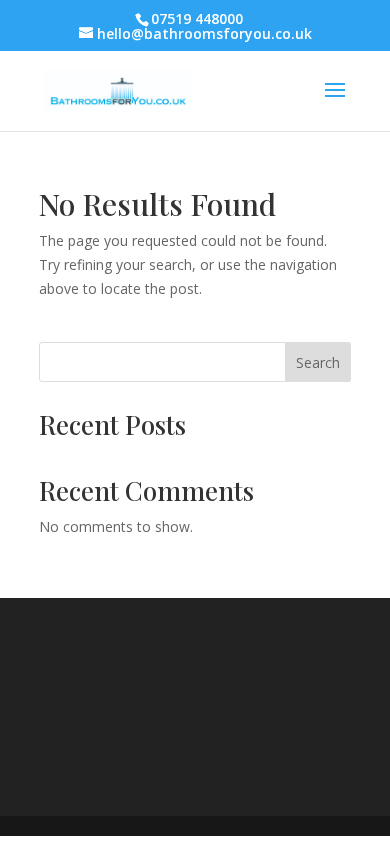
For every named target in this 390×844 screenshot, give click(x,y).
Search (318, 362)
